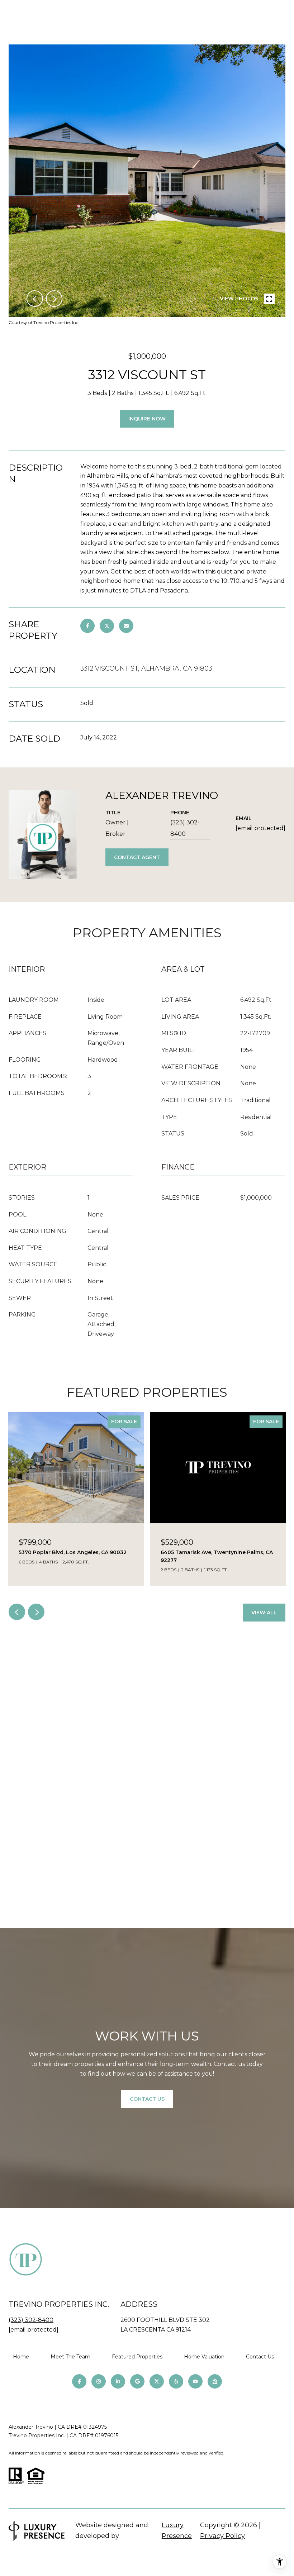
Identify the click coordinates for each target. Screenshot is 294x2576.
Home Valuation (204, 2357)
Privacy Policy (222, 2536)
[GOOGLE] (137, 2381)
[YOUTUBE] (195, 2381)
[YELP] (176, 2381)
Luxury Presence (177, 2530)
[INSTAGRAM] (99, 2381)
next (54, 299)
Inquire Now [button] (147, 419)
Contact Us (260, 2357)
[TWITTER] (157, 2381)
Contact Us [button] (147, 2099)
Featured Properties (137, 2357)
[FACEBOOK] (79, 2381)
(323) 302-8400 (185, 828)
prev (35, 299)
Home (21, 2357)
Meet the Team (70, 2357)
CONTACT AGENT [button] (137, 857)
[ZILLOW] (215, 2381)
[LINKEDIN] (118, 2381)
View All (264, 1613)
